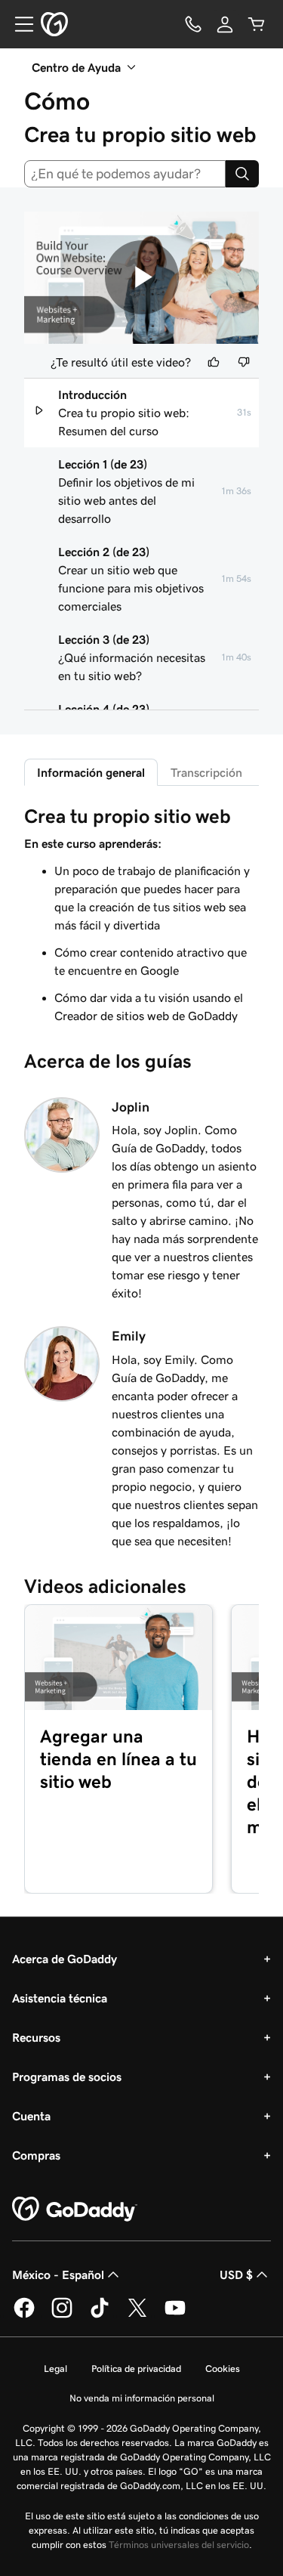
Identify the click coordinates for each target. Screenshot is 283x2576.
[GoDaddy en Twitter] (137, 2315)
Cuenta (31, 2116)
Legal (55, 2369)
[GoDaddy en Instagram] (62, 2315)
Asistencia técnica (60, 1998)
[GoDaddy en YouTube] (175, 2315)
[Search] (242, 174)
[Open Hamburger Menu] (18, 24)
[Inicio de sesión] (225, 24)
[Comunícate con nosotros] (193, 24)
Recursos (36, 2037)
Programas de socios (67, 2077)
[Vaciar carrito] (257, 24)
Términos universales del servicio (179, 2545)
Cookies (223, 2369)
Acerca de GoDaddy (65, 1959)
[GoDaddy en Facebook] (24, 2315)
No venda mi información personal (142, 2398)
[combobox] (125, 174)
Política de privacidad (136, 2369)
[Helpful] (214, 362)
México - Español (58, 2274)
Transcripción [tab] (206, 772)
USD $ (236, 2274)
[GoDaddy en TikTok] (100, 2315)
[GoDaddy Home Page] (75, 2210)
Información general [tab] (91, 772)
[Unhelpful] (244, 362)
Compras (36, 2155)
